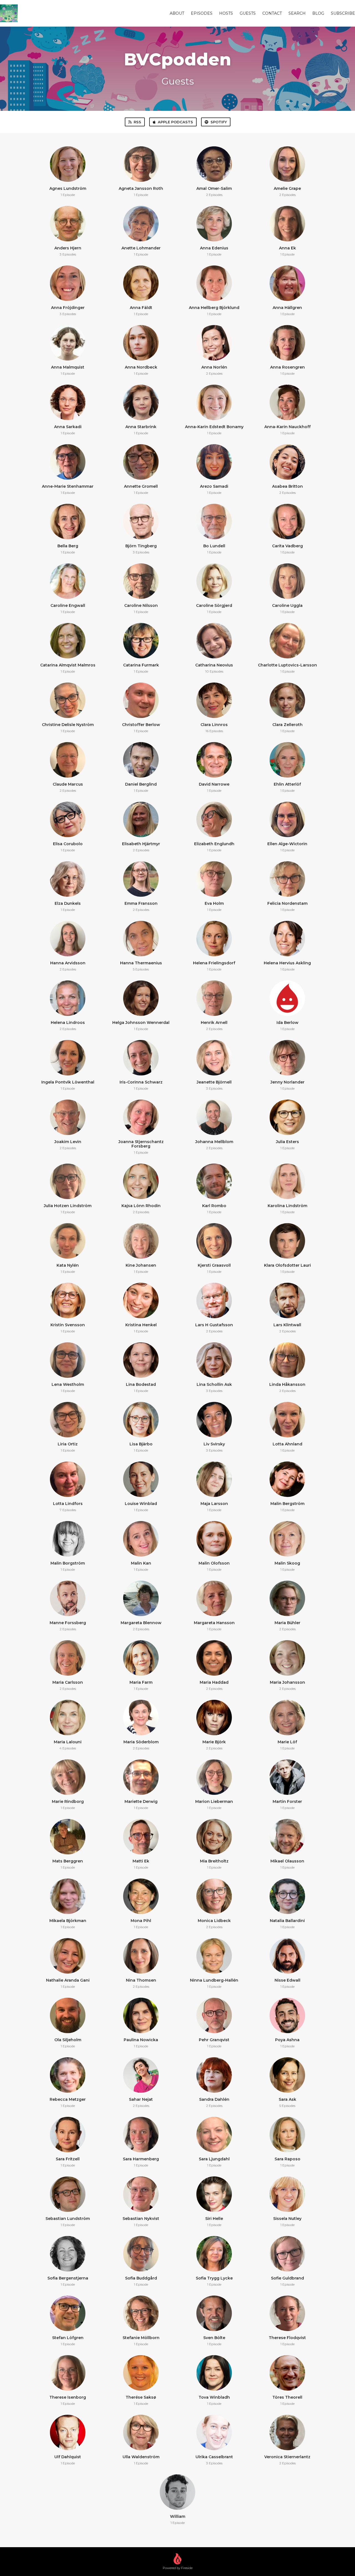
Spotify (219, 122)
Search (297, 13)
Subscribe (343, 13)
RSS (137, 122)
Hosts (226, 13)
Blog (318, 13)
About (177, 13)
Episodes (202, 13)
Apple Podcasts (175, 122)
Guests (248, 13)
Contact (272, 13)
